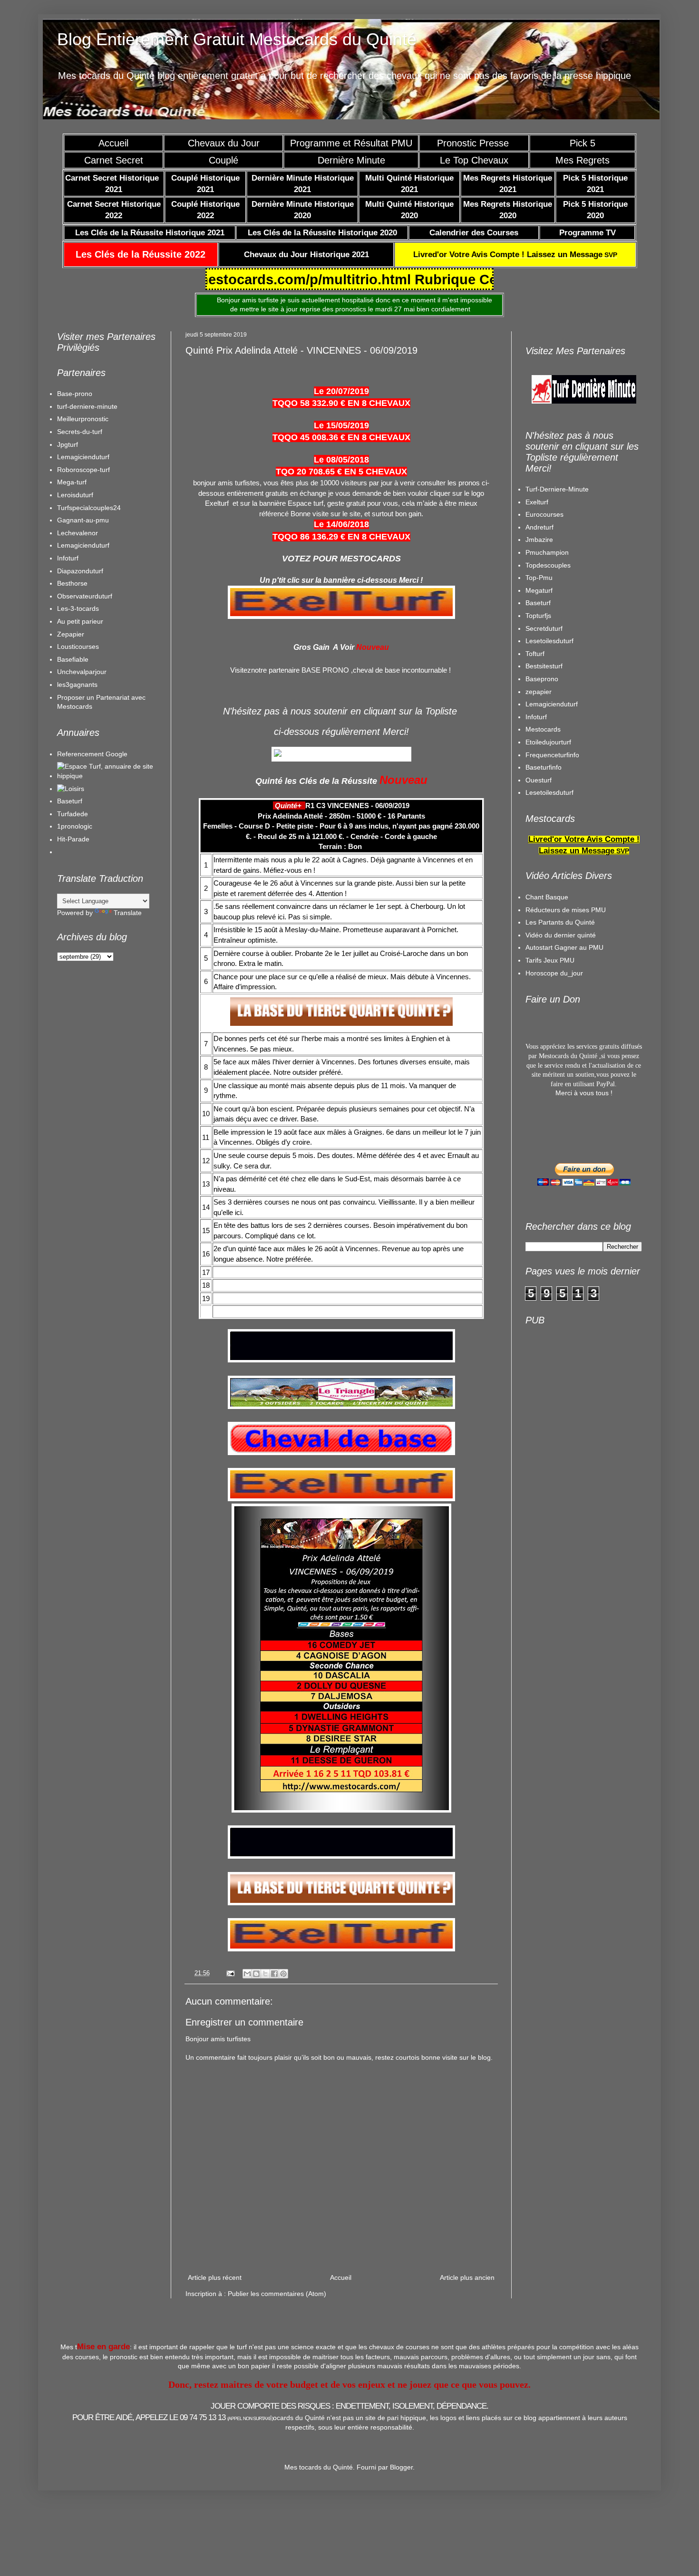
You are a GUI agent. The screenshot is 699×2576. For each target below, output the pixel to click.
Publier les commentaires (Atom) (277, 2294)
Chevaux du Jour (224, 143)
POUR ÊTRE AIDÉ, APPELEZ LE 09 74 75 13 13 (173, 2417)
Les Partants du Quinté (560, 922)
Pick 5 (582, 143)
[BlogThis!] (256, 1974)
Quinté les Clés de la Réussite (316, 781)
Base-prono (75, 394)
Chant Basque (547, 897)
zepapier (539, 692)
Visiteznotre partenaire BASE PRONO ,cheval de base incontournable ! (340, 670)
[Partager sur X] (265, 1974)
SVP (515, 255)
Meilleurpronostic (83, 419)
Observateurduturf (85, 596)
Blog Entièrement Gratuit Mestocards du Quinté (237, 39)
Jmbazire (539, 540)
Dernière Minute (351, 160)
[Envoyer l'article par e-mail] (230, 1973)
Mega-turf (72, 482)
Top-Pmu (539, 578)
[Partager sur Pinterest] (283, 1974)
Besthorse (72, 583)
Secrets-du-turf (80, 432)
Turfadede (73, 814)
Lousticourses (78, 646)
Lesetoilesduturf (549, 641)
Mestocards (543, 729)
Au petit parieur (80, 621)
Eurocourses (544, 514)
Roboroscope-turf (83, 470)
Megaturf (539, 590)
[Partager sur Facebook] (274, 1974)
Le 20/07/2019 (341, 391)
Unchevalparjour (82, 672)
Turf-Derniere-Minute (557, 489)
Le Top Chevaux (474, 160)
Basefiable (73, 659)
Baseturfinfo (544, 767)
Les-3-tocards (78, 608)
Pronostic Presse (474, 143)
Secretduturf (544, 628)
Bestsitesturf (544, 666)
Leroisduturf (75, 495)
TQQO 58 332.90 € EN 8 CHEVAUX (341, 403)
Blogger (401, 2467)
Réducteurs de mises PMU (566, 910)
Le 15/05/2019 (341, 425)
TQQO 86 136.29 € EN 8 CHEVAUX (341, 537)
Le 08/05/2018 (341, 460)
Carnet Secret (114, 160)
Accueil (113, 143)
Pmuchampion (547, 552)
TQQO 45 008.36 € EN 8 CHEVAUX (341, 437)
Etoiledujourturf (548, 742)
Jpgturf (68, 444)
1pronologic (75, 826)
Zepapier (71, 634)
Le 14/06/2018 (341, 524)
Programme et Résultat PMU (351, 143)
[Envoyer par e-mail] (247, 1974)
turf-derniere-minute (87, 406)
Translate (128, 913)
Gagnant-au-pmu (83, 520)
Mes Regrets (582, 160)
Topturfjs (538, 616)
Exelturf (537, 502)
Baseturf (70, 801)
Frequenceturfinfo (552, 755)
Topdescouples (548, 565)
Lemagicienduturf (83, 457)
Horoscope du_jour (554, 973)
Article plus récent (215, 2277)
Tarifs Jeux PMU (550, 960)
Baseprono (542, 679)
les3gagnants (77, 685)
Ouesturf (539, 780)
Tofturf (535, 654)
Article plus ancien (467, 2277)
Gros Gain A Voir (324, 647)
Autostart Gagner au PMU (564, 947)
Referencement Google (92, 754)
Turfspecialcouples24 (89, 508)
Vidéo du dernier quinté (561, 935)
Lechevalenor (78, 533)
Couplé (223, 160)
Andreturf (539, 527)
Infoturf (68, 558)
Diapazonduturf (80, 571)
